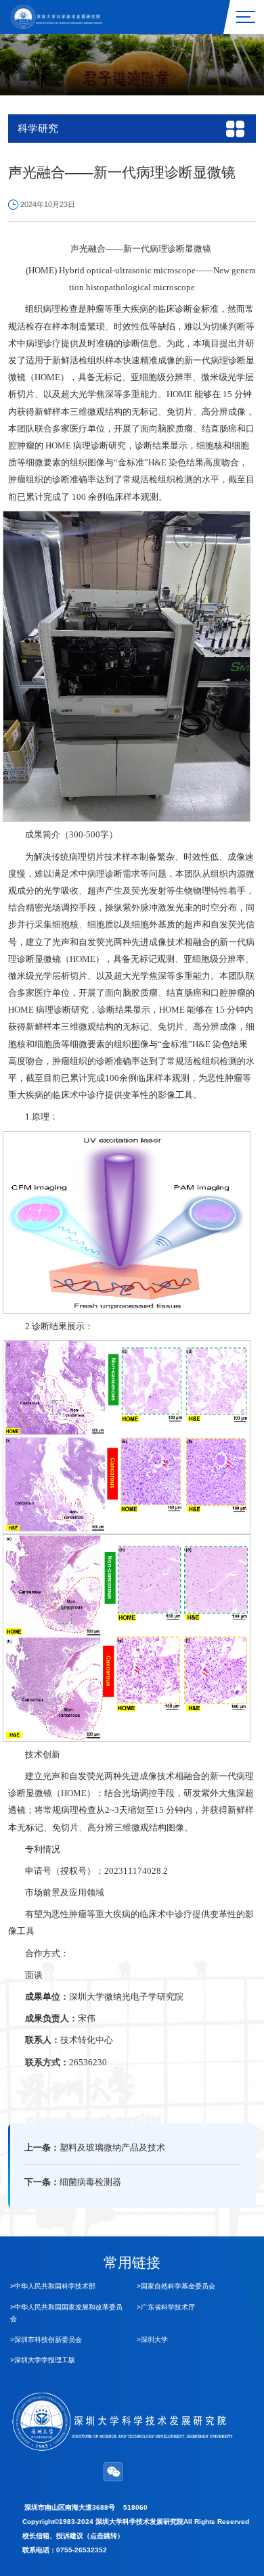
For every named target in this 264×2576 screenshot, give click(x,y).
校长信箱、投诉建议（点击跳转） (73, 2536)
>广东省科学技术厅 (166, 2307)
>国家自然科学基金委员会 (176, 2286)
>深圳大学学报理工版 (43, 2360)
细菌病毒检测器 (90, 2182)
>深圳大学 (152, 2340)
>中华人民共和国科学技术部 (53, 2286)
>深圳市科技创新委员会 (46, 2340)
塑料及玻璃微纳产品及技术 (112, 2148)
